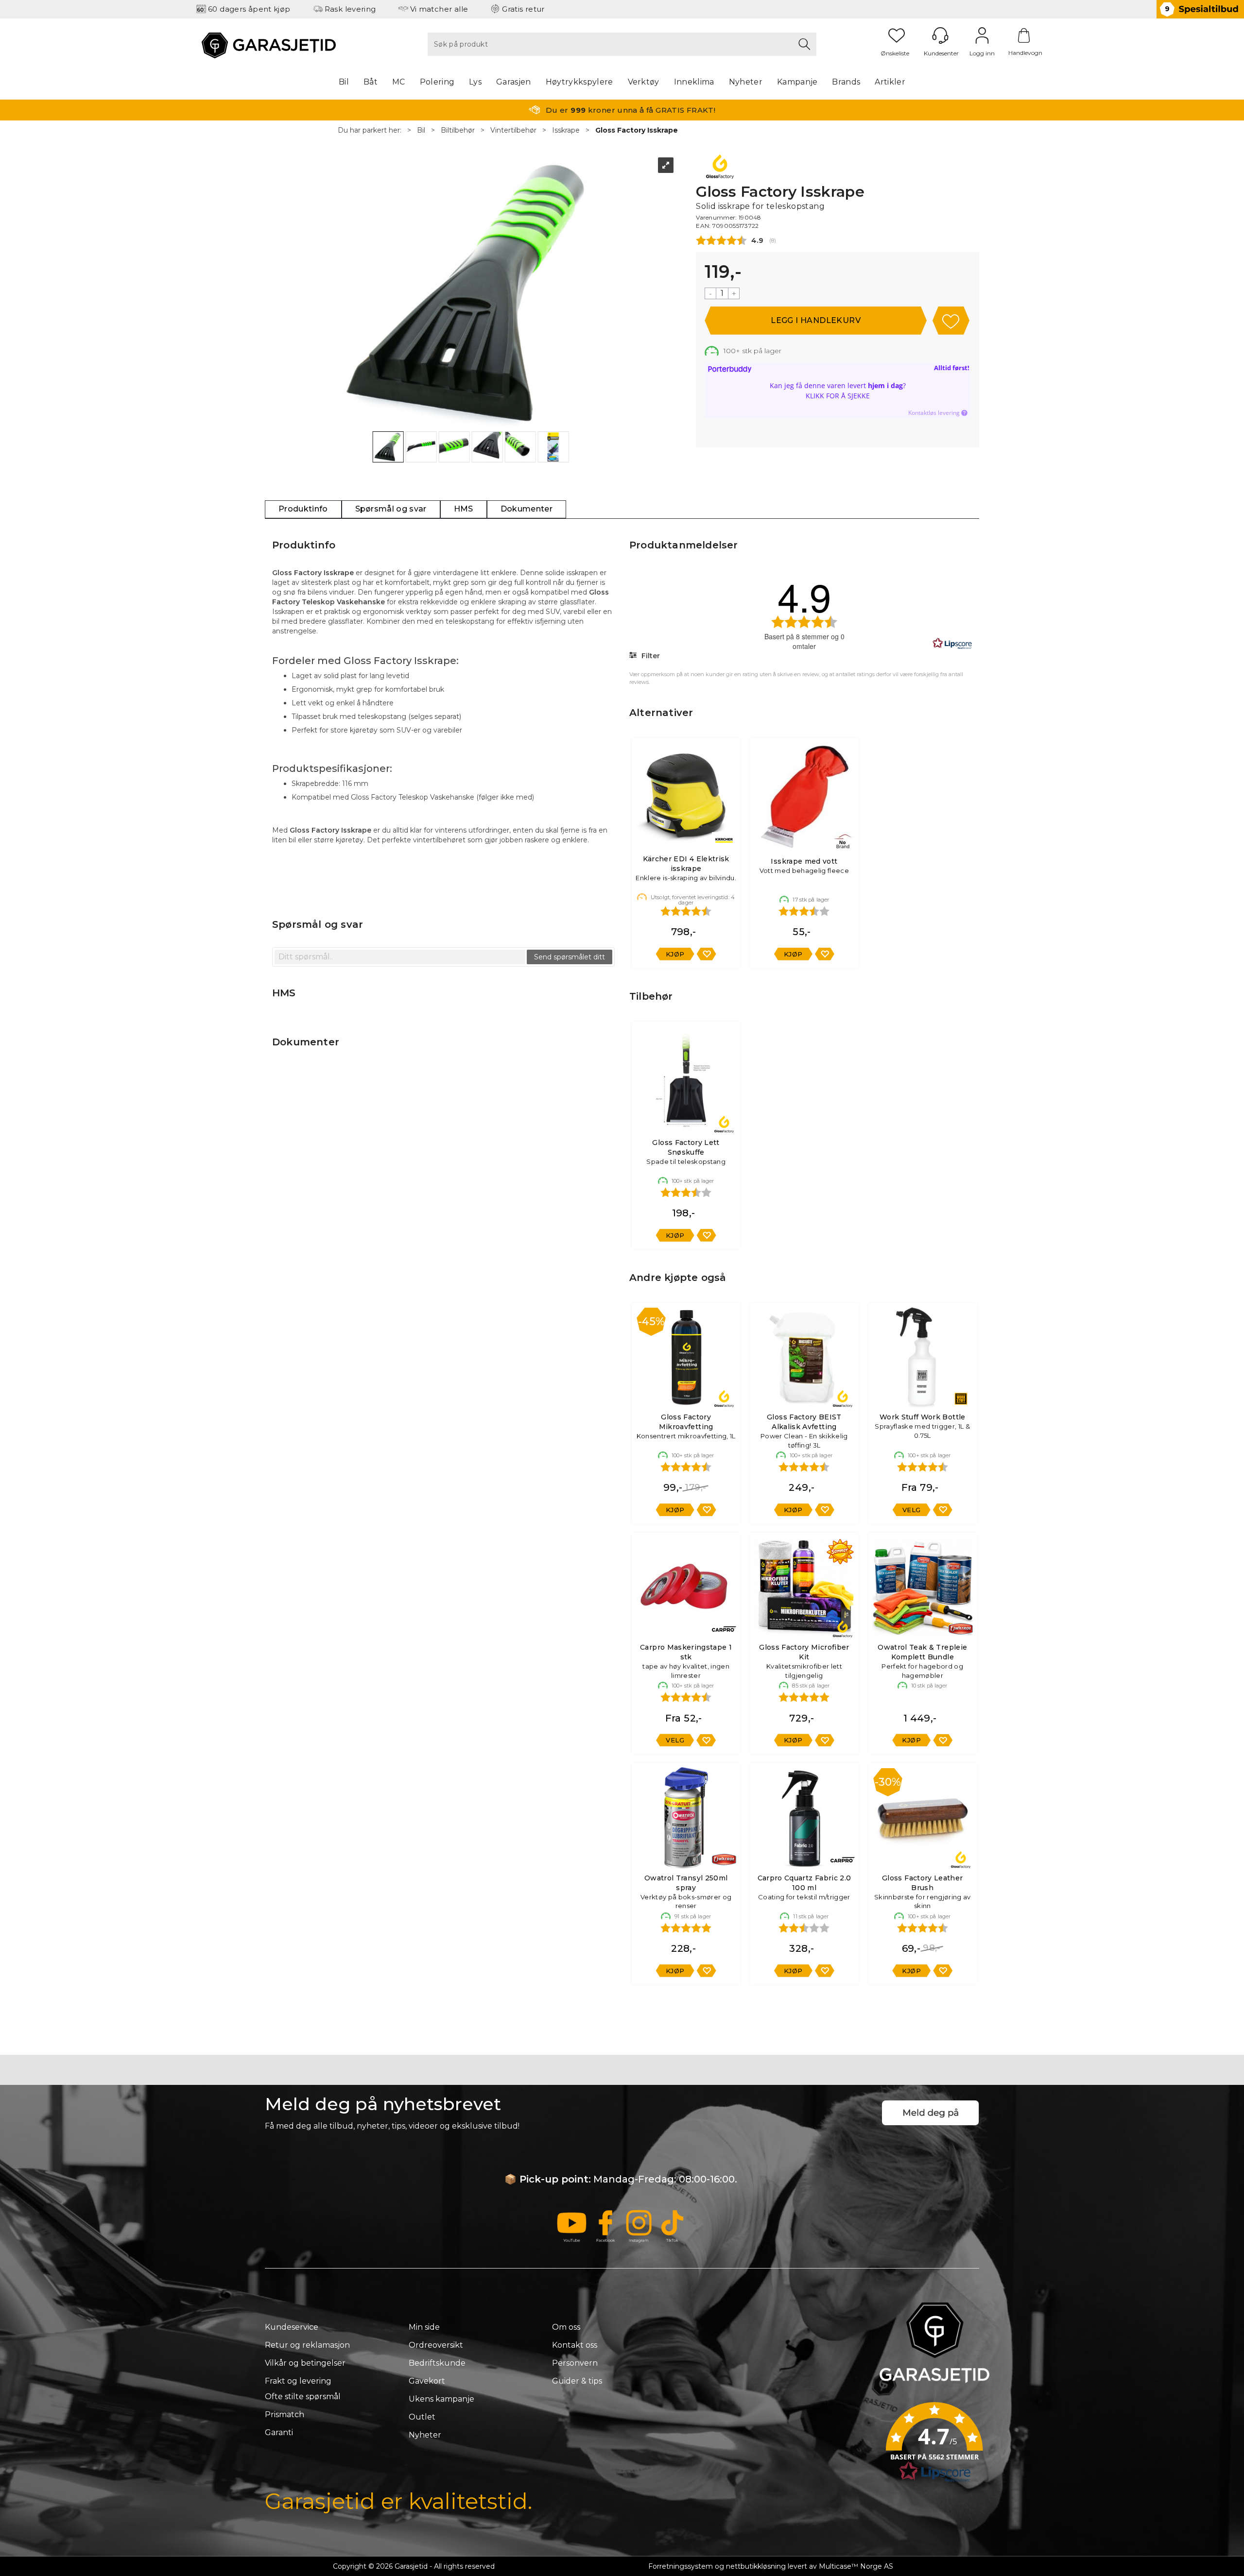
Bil (344, 82)
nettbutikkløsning (756, 2566)
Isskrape (566, 130)
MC (399, 82)
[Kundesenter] (940, 35)
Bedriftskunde (437, 2363)
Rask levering (350, 9)
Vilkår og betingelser (305, 2363)
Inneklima (694, 82)
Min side (424, 2327)
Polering (437, 82)
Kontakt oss (575, 2345)
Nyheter (746, 82)
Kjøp (816, 321)
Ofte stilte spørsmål (303, 2397)
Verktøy (644, 82)
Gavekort (427, 2381)
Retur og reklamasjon (307, 2345)
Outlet (422, 2417)
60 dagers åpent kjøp (249, 9)
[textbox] (400, 957)
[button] (934, 2445)
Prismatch (285, 2414)
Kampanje (797, 82)
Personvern (575, 2363)
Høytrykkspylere (579, 82)
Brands (846, 82)
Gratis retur (523, 9)
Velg (912, 1510)
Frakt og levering (298, 2381)
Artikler (890, 82)
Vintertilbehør (513, 130)
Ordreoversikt (436, 2345)
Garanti (279, 2432)
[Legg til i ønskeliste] (707, 954)
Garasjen (514, 82)
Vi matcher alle (439, 9)
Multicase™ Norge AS (856, 2566)
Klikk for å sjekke (838, 396)
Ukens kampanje (441, 2399)
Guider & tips (577, 2381)
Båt (371, 82)
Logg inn (982, 35)
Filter (650, 656)
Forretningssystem (681, 2566)
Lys (475, 82)
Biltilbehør (458, 130)
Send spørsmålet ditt (570, 957)
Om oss (566, 2327)
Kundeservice (292, 2327)
